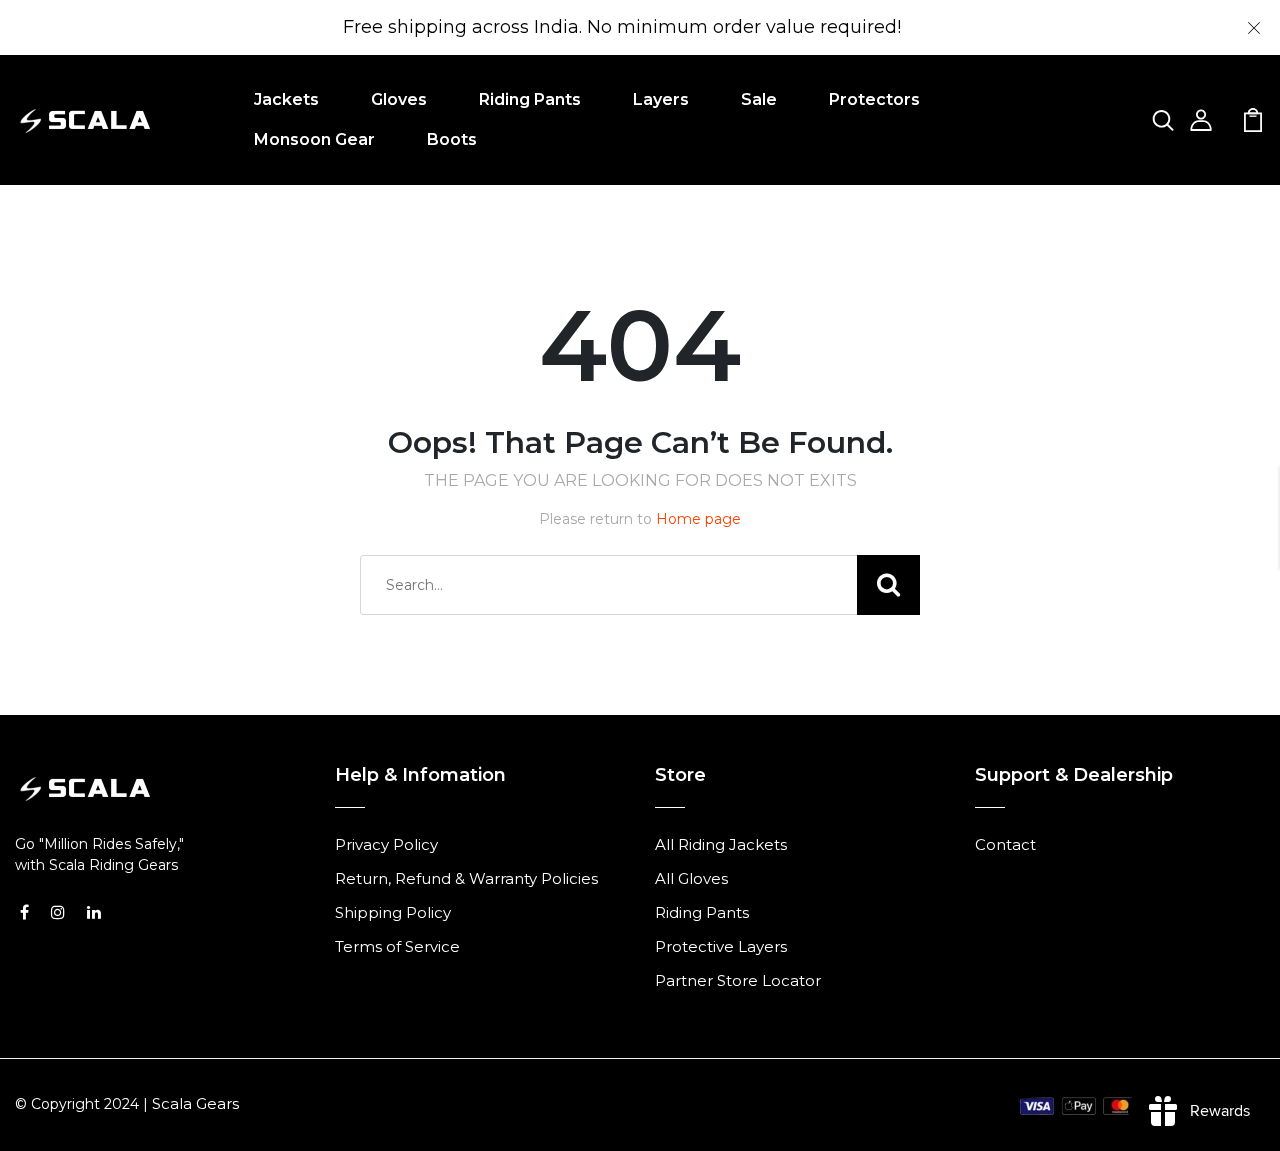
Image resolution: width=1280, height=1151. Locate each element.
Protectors (874, 99)
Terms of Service (397, 946)
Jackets (286, 99)
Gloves (399, 99)
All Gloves (691, 878)
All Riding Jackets (721, 844)
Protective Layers (721, 946)
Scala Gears (195, 1103)
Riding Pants (530, 99)
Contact (1005, 844)
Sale (759, 99)
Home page (698, 519)
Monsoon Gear (314, 139)
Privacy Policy (386, 844)
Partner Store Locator (738, 980)
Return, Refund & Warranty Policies (466, 878)
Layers (661, 99)
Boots (452, 139)
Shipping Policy (393, 912)
